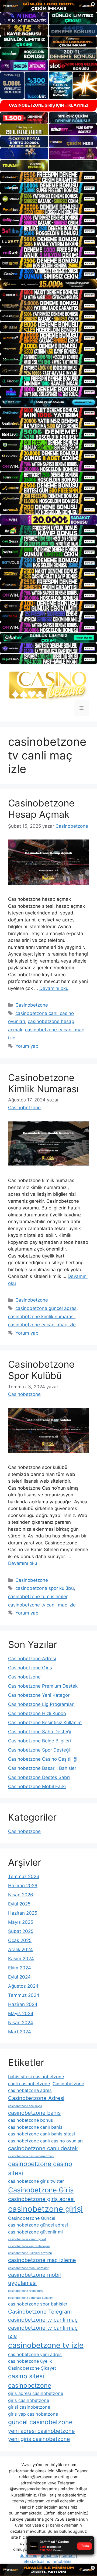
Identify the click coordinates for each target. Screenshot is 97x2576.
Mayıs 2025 (21, 1922)
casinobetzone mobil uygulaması (34, 2279)
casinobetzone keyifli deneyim (29, 2246)
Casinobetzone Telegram (40, 2312)
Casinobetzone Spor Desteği (39, 1750)
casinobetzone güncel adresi (38, 2225)
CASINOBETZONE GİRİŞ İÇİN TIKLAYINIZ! (49, 105)
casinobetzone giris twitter (36, 2181)
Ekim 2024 (20, 1968)
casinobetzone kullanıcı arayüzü (30, 2253)
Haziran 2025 (23, 1913)
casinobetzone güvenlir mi (35, 2232)
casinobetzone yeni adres (35, 2354)
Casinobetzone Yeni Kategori (39, 1695)
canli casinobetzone (29, 2084)
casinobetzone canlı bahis (35, 2127)
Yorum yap (27, 1046)
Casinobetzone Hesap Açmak (41, 809)
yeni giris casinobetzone (39, 2439)
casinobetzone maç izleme (42, 2260)
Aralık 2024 (20, 1950)
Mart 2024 (20, 2032)
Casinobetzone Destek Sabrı (39, 1777)
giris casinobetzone (29, 2400)
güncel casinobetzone (40, 2422)
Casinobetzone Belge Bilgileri (39, 1741)
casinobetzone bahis (34, 2113)
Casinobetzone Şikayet (32, 2368)
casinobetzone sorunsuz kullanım (31, 2298)
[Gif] (48, 284)
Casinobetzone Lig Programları (41, 1704)
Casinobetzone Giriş (30, 1668)
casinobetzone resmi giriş (26, 2291)
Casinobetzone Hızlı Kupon (37, 1713)
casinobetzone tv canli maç (43, 2320)
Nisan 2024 (21, 2023)
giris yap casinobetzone (33, 2414)
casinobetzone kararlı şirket (27, 2239)
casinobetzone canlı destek (43, 2148)
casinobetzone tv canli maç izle (42, 1325)
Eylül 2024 (19, 1977)
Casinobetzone (32, 1005)
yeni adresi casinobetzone (41, 2431)
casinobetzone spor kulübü (45, 1588)
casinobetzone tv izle (46, 2345)
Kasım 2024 (21, 1959)
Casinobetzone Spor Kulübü (41, 1370)
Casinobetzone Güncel (32, 2218)
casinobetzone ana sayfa (25, 2106)
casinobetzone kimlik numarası (41, 1317)
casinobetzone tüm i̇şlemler (38, 1597)
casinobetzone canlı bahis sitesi (41, 2134)
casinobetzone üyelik (30, 2361)
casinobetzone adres (30, 2090)
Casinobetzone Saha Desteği (39, 1732)
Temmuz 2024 (24, 1995)
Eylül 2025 (19, 1904)
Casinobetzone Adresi (32, 1659)
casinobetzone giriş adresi (41, 2199)
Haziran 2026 (23, 1886)
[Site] (48, 177)
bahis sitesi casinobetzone (36, 2077)
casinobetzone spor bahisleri (38, 2304)
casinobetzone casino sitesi (40, 2169)
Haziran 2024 (23, 2004)
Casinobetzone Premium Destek (43, 1686)
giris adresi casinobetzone (36, 2393)
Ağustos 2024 (23, 1986)
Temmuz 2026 (24, 1876)
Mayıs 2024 (21, 2013)
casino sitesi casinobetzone (30, 2381)
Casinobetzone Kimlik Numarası (43, 1083)
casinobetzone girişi (45, 2209)
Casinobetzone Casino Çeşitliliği (43, 1759)
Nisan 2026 (21, 1895)
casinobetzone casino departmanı (31, 2156)
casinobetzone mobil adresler (28, 2268)
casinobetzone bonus (31, 2120)
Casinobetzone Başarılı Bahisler (42, 1768)
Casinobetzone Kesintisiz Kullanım (45, 1723)
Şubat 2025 (21, 1931)
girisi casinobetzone (29, 2407)
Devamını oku (54, 988)
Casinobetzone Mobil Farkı (37, 1786)
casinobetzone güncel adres (46, 1308)
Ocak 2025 (20, 1940)
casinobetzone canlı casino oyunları (45, 2141)
